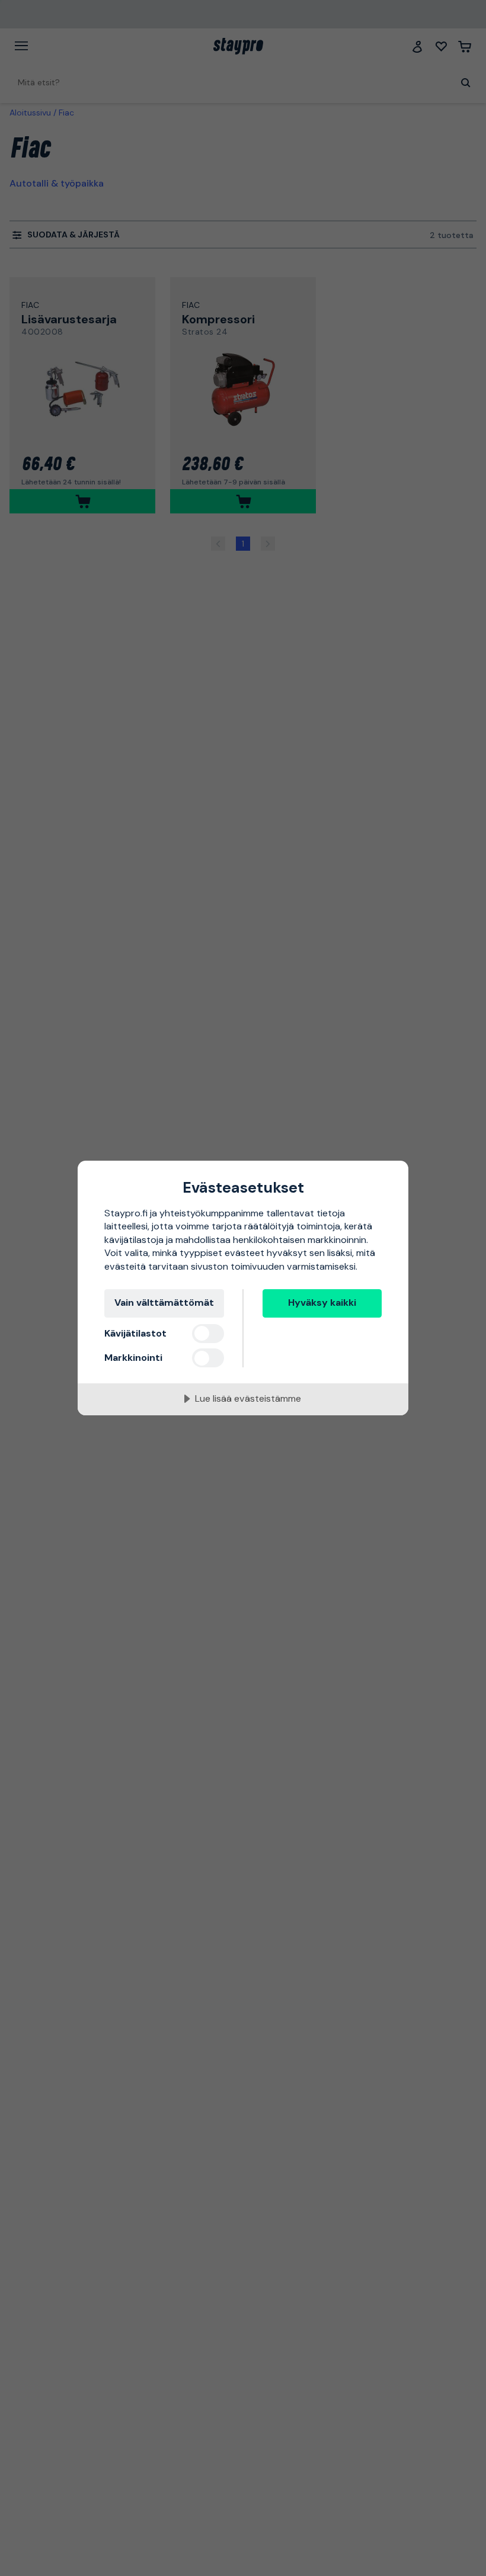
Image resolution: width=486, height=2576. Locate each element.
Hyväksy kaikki (322, 1303)
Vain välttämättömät (164, 1303)
